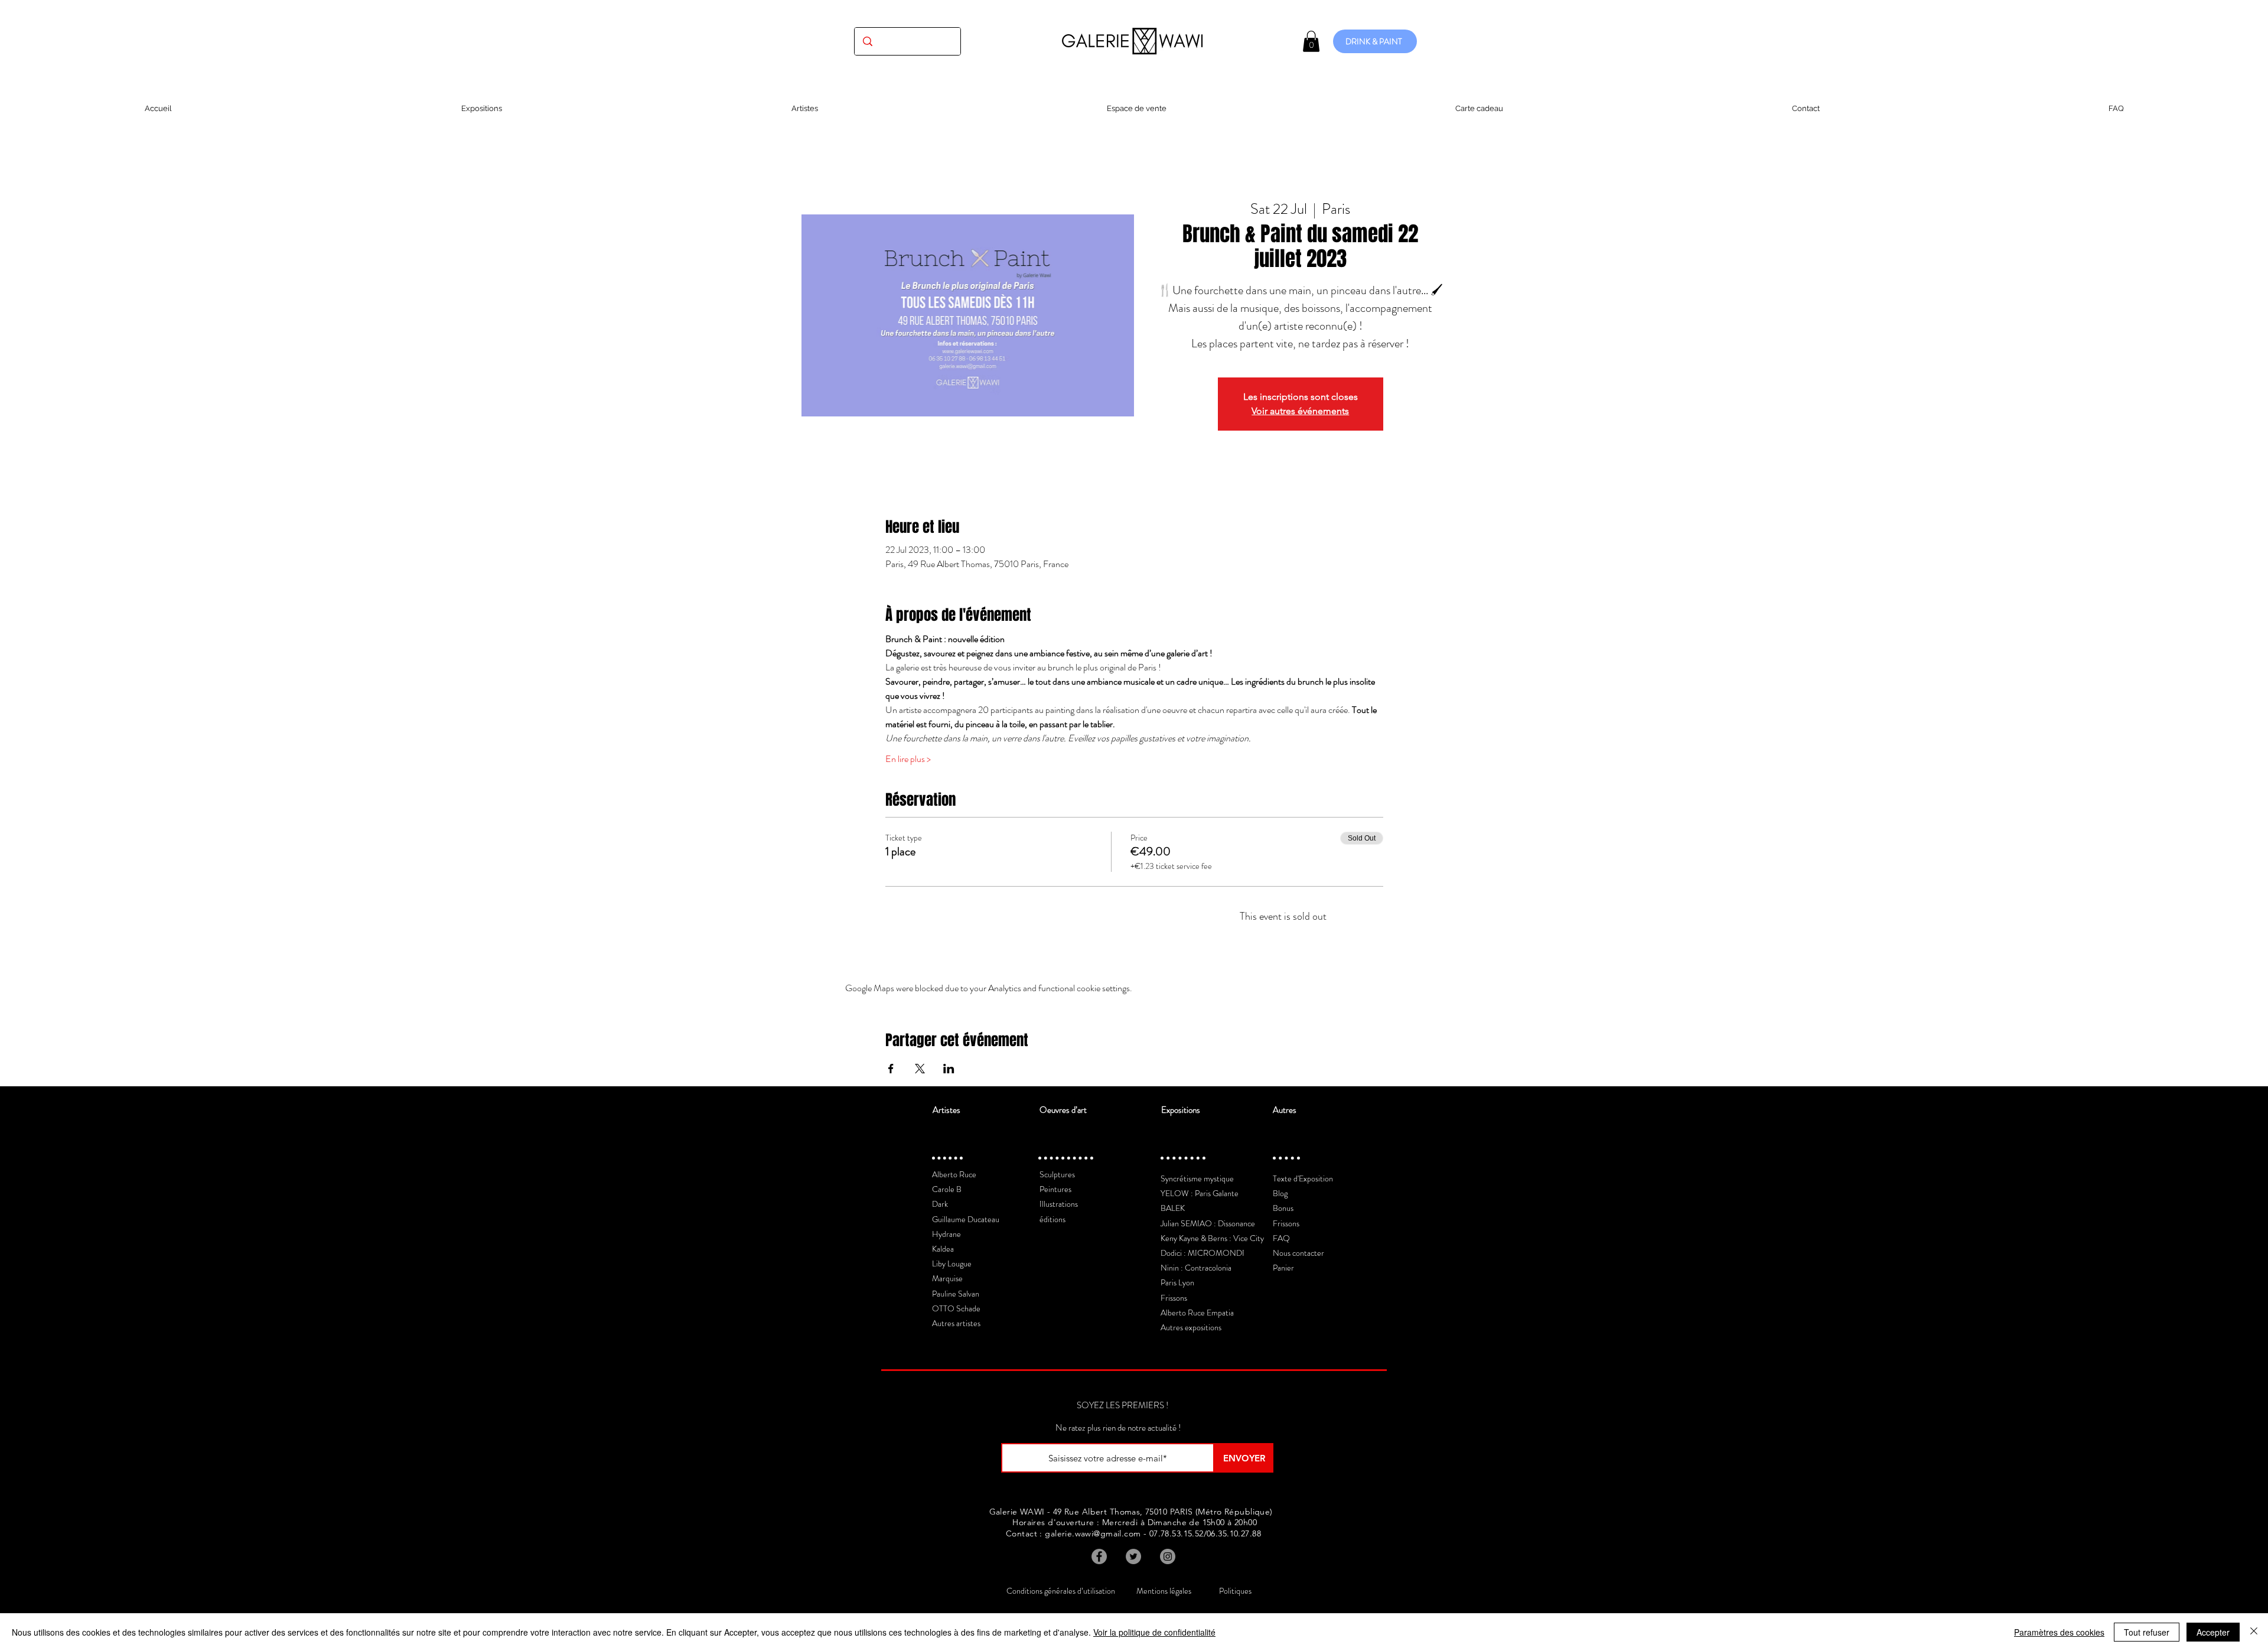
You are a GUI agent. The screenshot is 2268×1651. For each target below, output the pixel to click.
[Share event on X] (920, 1069)
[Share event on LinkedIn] (949, 1069)
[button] (1311, 41)
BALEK (1173, 1208)
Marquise (947, 1278)
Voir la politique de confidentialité (1154, 1632)
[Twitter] (1133, 1556)
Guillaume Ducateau (966, 1219)
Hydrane (946, 1234)
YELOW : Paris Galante (1200, 1193)
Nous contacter (1298, 1253)
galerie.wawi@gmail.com (1093, 1533)
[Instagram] (1168, 1556)
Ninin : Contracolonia (1196, 1268)
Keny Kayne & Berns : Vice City (1212, 1238)
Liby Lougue (952, 1264)
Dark (940, 1204)
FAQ (1281, 1238)
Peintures (1055, 1189)
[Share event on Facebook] (891, 1069)
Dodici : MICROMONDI (1203, 1253)
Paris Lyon (1177, 1282)
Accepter (2213, 1632)
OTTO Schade (956, 1308)
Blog (1280, 1193)
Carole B (947, 1189)
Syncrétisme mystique (1197, 1178)
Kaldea (943, 1249)
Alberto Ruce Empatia (1197, 1313)
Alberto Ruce (954, 1174)
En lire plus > (908, 759)
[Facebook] (1099, 1556)
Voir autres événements (1300, 411)
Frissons (1174, 1298)
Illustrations (1059, 1204)
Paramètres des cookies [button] (2059, 1632)
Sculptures (1057, 1174)
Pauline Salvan (956, 1294)
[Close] (2254, 1632)
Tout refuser (2147, 1632)
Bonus (1283, 1208)
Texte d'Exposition (1303, 1178)
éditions (1052, 1219)
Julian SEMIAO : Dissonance (1208, 1223)
